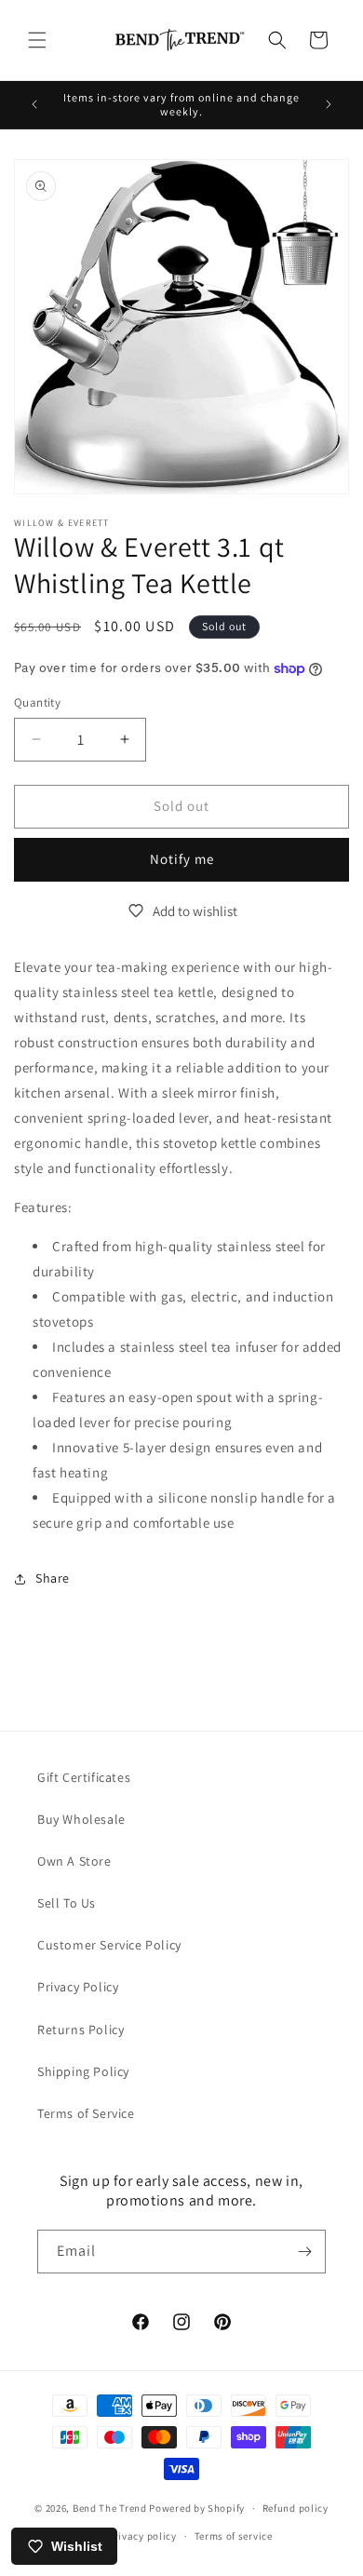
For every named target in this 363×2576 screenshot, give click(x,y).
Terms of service (234, 2536)
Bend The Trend (110, 2508)
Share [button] (53, 1578)
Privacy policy (142, 2536)
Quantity (37, 702)
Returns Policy (81, 2030)
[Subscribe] (304, 2252)
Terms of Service (86, 2113)
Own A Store (74, 1861)
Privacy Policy (78, 1987)
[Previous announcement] (34, 104)
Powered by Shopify (197, 2508)
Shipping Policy (83, 2071)
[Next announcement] (329, 104)
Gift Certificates (84, 1777)
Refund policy (296, 2508)
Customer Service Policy (109, 1945)
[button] (37, 40)
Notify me (182, 859)
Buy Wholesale (81, 1819)
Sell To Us (67, 1903)
